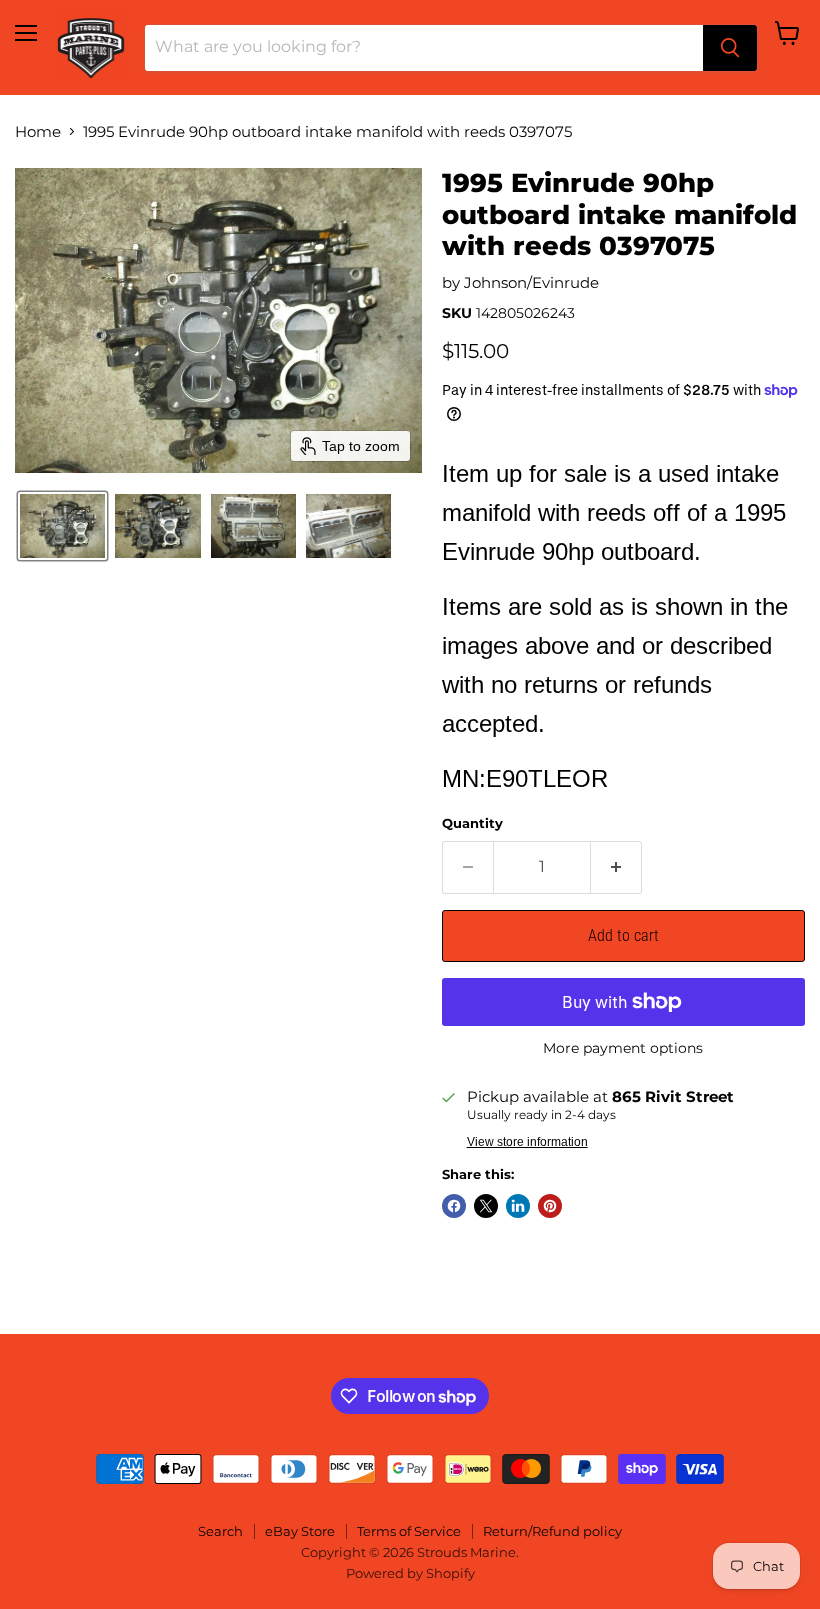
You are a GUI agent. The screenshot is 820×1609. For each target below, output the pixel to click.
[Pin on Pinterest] (550, 1206)
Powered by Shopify (410, 1573)
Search (220, 1531)
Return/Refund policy (552, 1531)
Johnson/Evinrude (531, 282)
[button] (62, 526)
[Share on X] (486, 1206)
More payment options (623, 1048)
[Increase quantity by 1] (616, 867)
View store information (527, 1142)
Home (38, 131)
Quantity (472, 823)
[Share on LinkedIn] (518, 1206)
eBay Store (300, 1531)
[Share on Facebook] (454, 1206)
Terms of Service (409, 1531)
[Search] (730, 48)
